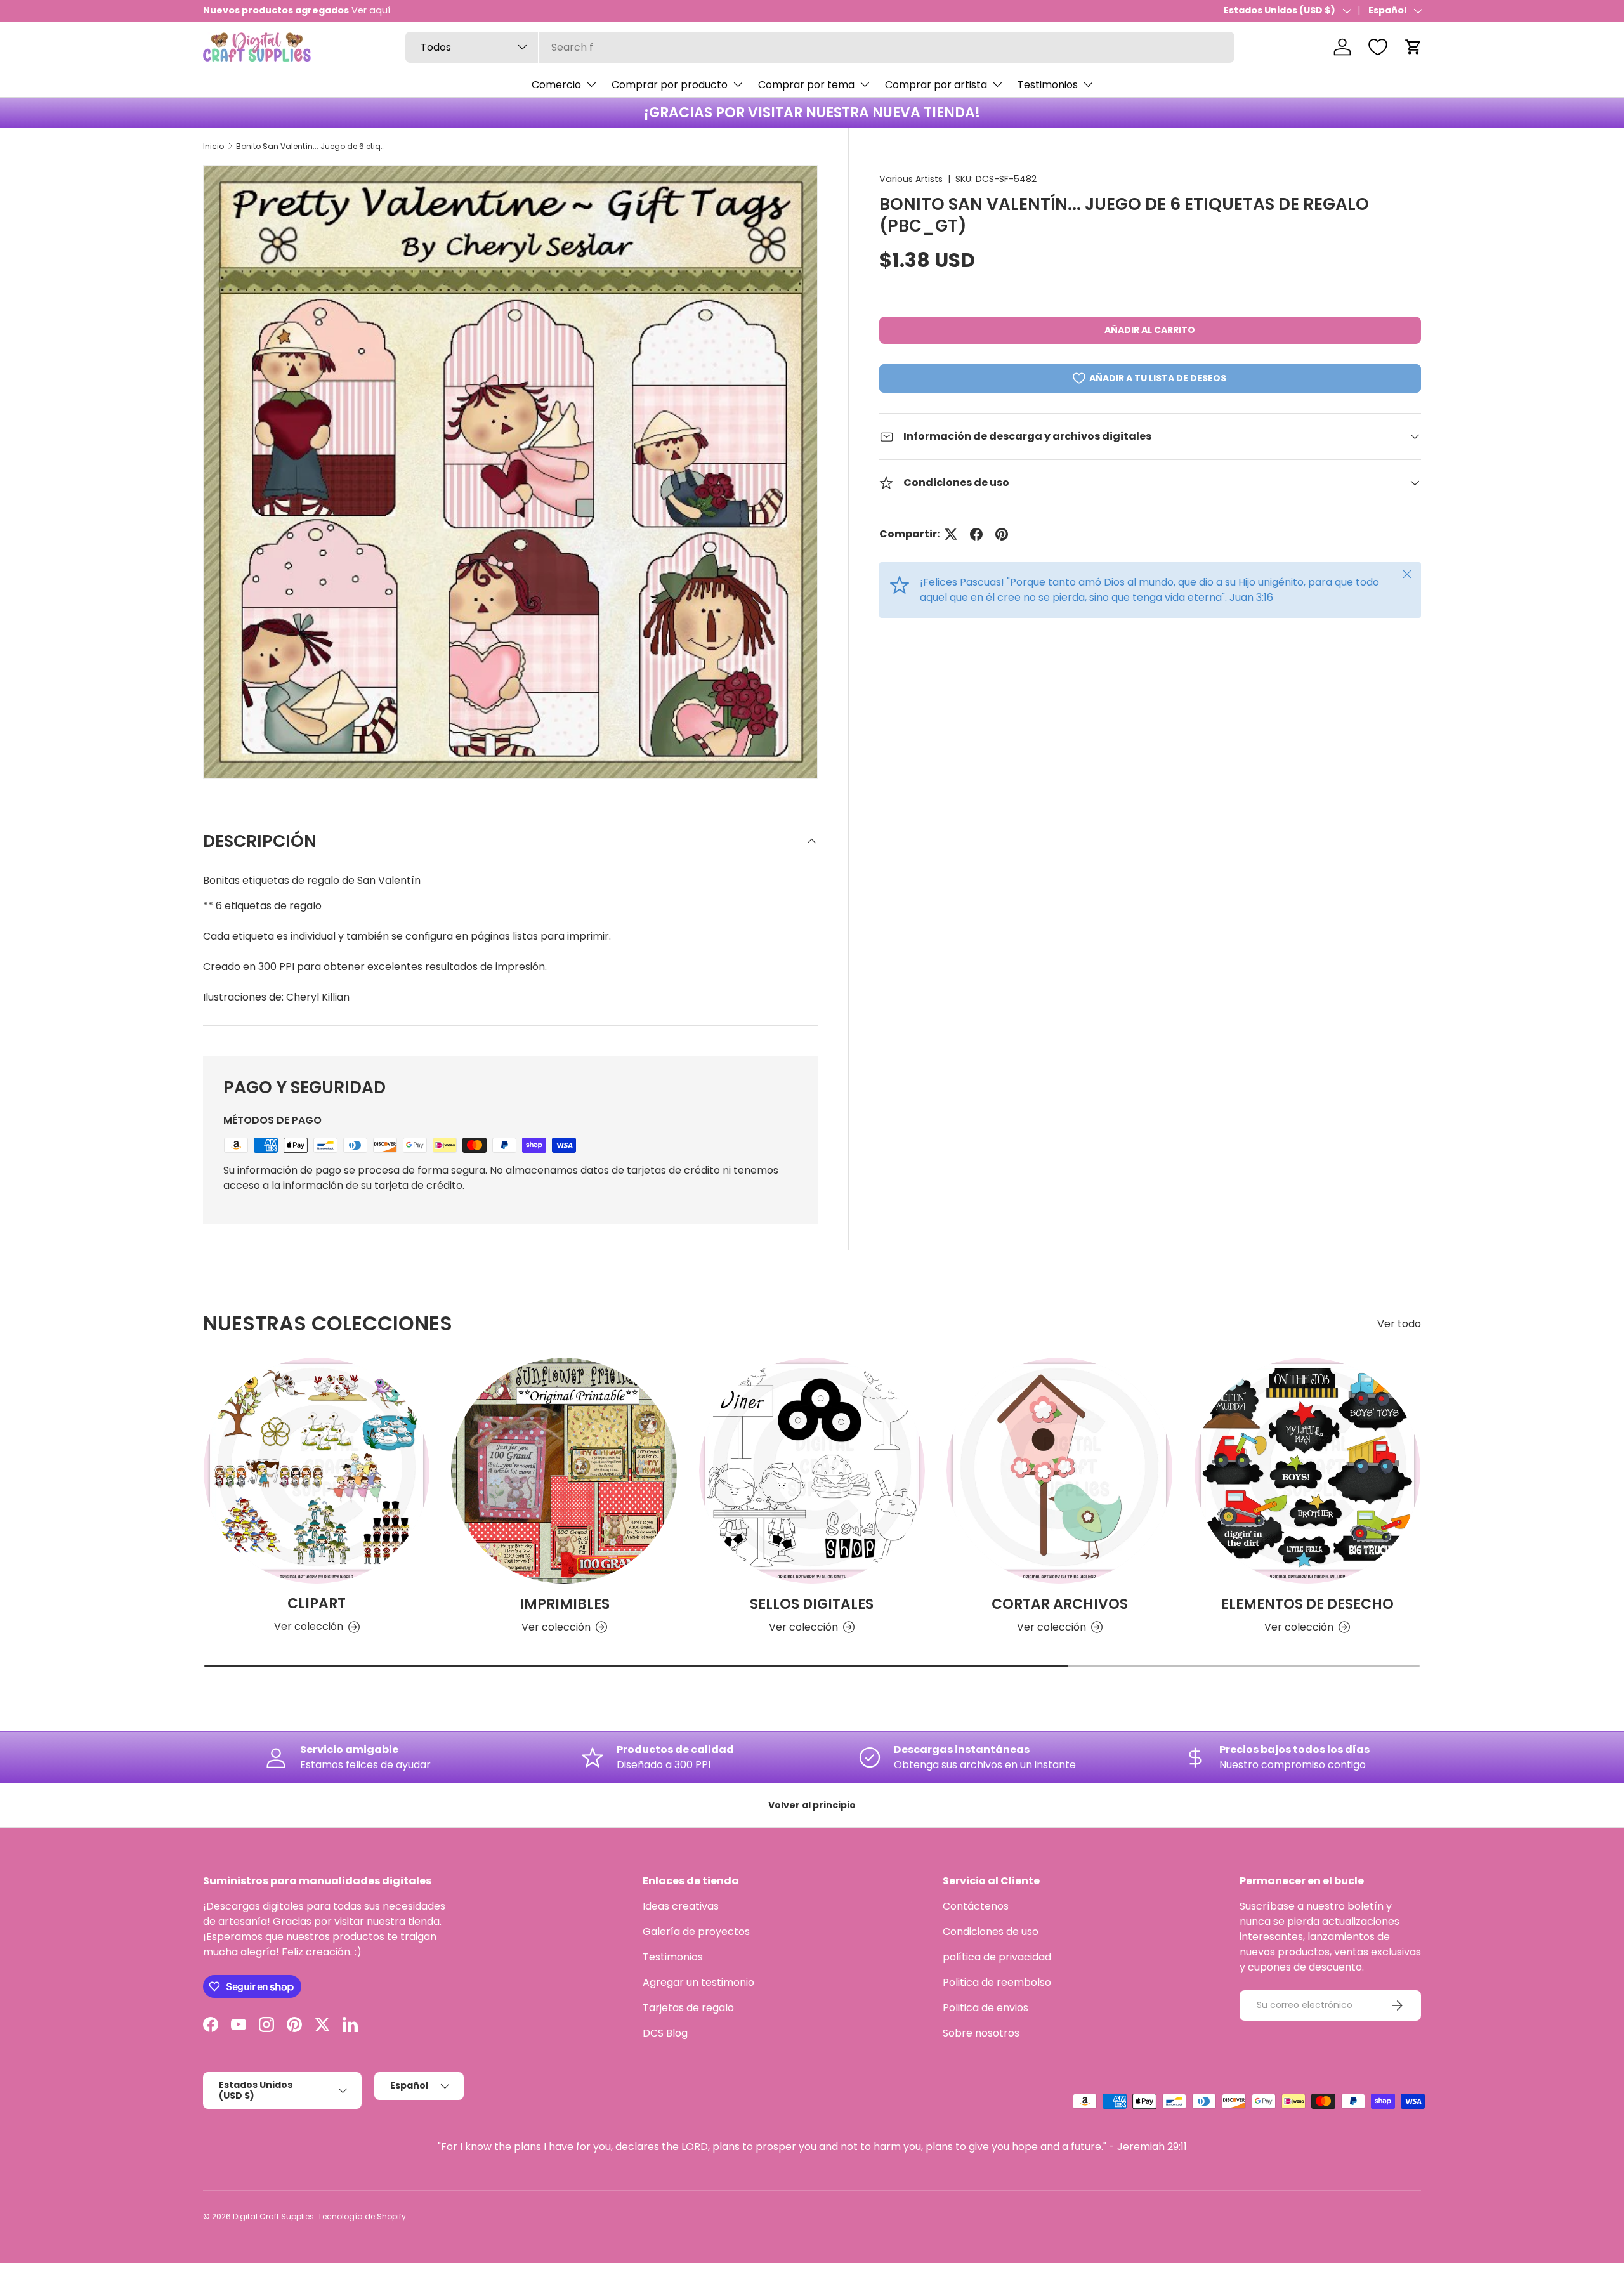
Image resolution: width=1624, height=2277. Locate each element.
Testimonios (1048, 85)
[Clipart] (317, 1471)
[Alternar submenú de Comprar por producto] (738, 84)
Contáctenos (976, 1906)
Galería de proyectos (696, 1932)
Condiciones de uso (991, 1932)
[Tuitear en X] (951, 534)
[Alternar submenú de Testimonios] (1088, 84)
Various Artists (911, 179)
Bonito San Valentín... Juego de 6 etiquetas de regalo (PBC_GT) (312, 146)
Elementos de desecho (1307, 1604)
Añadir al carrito (1150, 330)
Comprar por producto (670, 85)
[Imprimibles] (564, 1471)
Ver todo (1399, 1324)
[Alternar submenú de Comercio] (591, 84)
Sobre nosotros (981, 2033)
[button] (1413, 47)
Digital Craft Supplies (273, 2216)
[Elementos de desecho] (1307, 1471)
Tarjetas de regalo (688, 2008)
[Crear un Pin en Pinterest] (1002, 534)
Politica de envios (986, 2008)
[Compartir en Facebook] (976, 534)
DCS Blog (665, 2033)
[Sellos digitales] (812, 1471)
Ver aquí (371, 10)
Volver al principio (812, 1805)
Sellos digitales (812, 1604)
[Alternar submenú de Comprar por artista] (997, 84)
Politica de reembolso (997, 1982)
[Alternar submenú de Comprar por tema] (865, 84)
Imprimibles (565, 1604)
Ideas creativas (681, 1906)
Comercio (556, 85)
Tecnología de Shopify (362, 2216)
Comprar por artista (936, 85)
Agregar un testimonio (698, 1982)
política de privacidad (997, 1957)
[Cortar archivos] (1059, 1471)
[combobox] (820, 47)
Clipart (317, 1604)
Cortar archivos (1060, 1604)
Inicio (213, 146)
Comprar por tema (806, 85)
